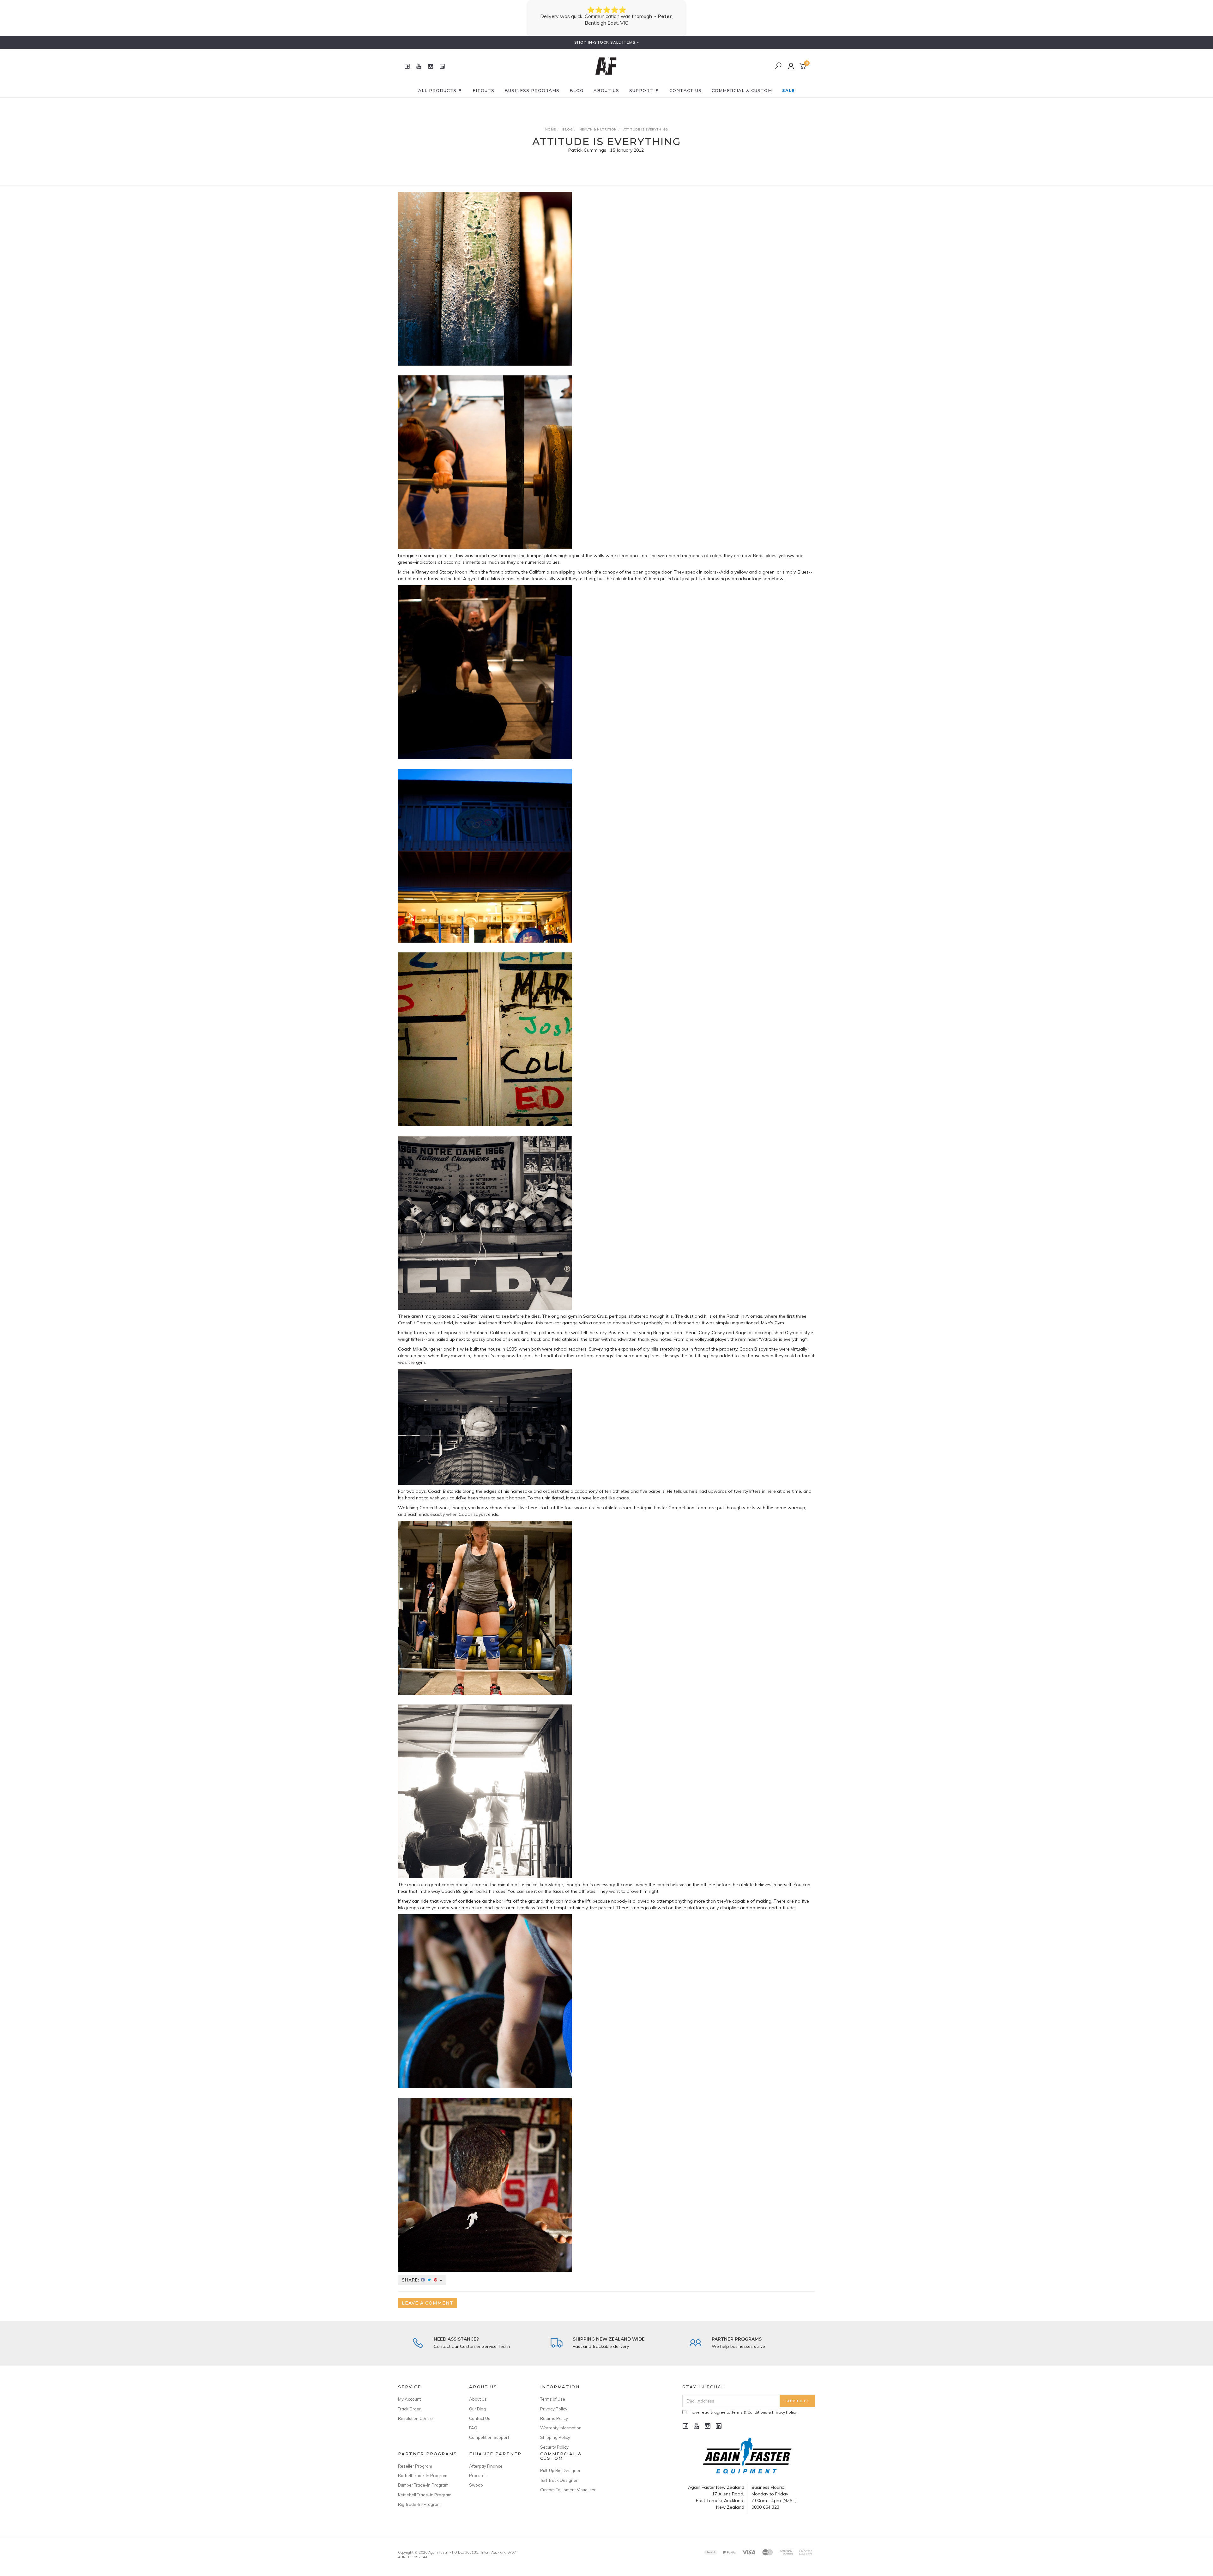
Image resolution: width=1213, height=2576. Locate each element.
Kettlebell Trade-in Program (425, 2495)
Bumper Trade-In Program (423, 2485)
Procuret (477, 2476)
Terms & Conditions (749, 2412)
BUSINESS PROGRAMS (532, 90)
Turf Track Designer (559, 2480)
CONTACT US (685, 90)
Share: (411, 2280)
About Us (606, 90)
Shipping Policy (555, 2437)
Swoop (476, 2485)
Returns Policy (554, 2418)
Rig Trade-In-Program (419, 2504)
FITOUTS (483, 90)
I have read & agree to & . (743, 2412)
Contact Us (480, 2418)
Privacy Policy (554, 2409)
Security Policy (554, 2447)
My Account (409, 2399)
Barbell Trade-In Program (423, 2476)
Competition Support (489, 2437)
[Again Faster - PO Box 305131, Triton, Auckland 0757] (606, 66)
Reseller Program (415, 2466)
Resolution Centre (415, 2418)
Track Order (409, 2409)
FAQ (473, 2428)
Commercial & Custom (742, 90)
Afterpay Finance (486, 2466)
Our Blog (477, 2409)
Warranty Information (561, 2428)
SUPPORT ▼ (644, 90)
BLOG (576, 90)
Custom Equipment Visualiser (568, 2490)
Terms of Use (553, 2399)
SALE (788, 90)
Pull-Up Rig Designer (560, 2470)
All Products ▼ (440, 90)
